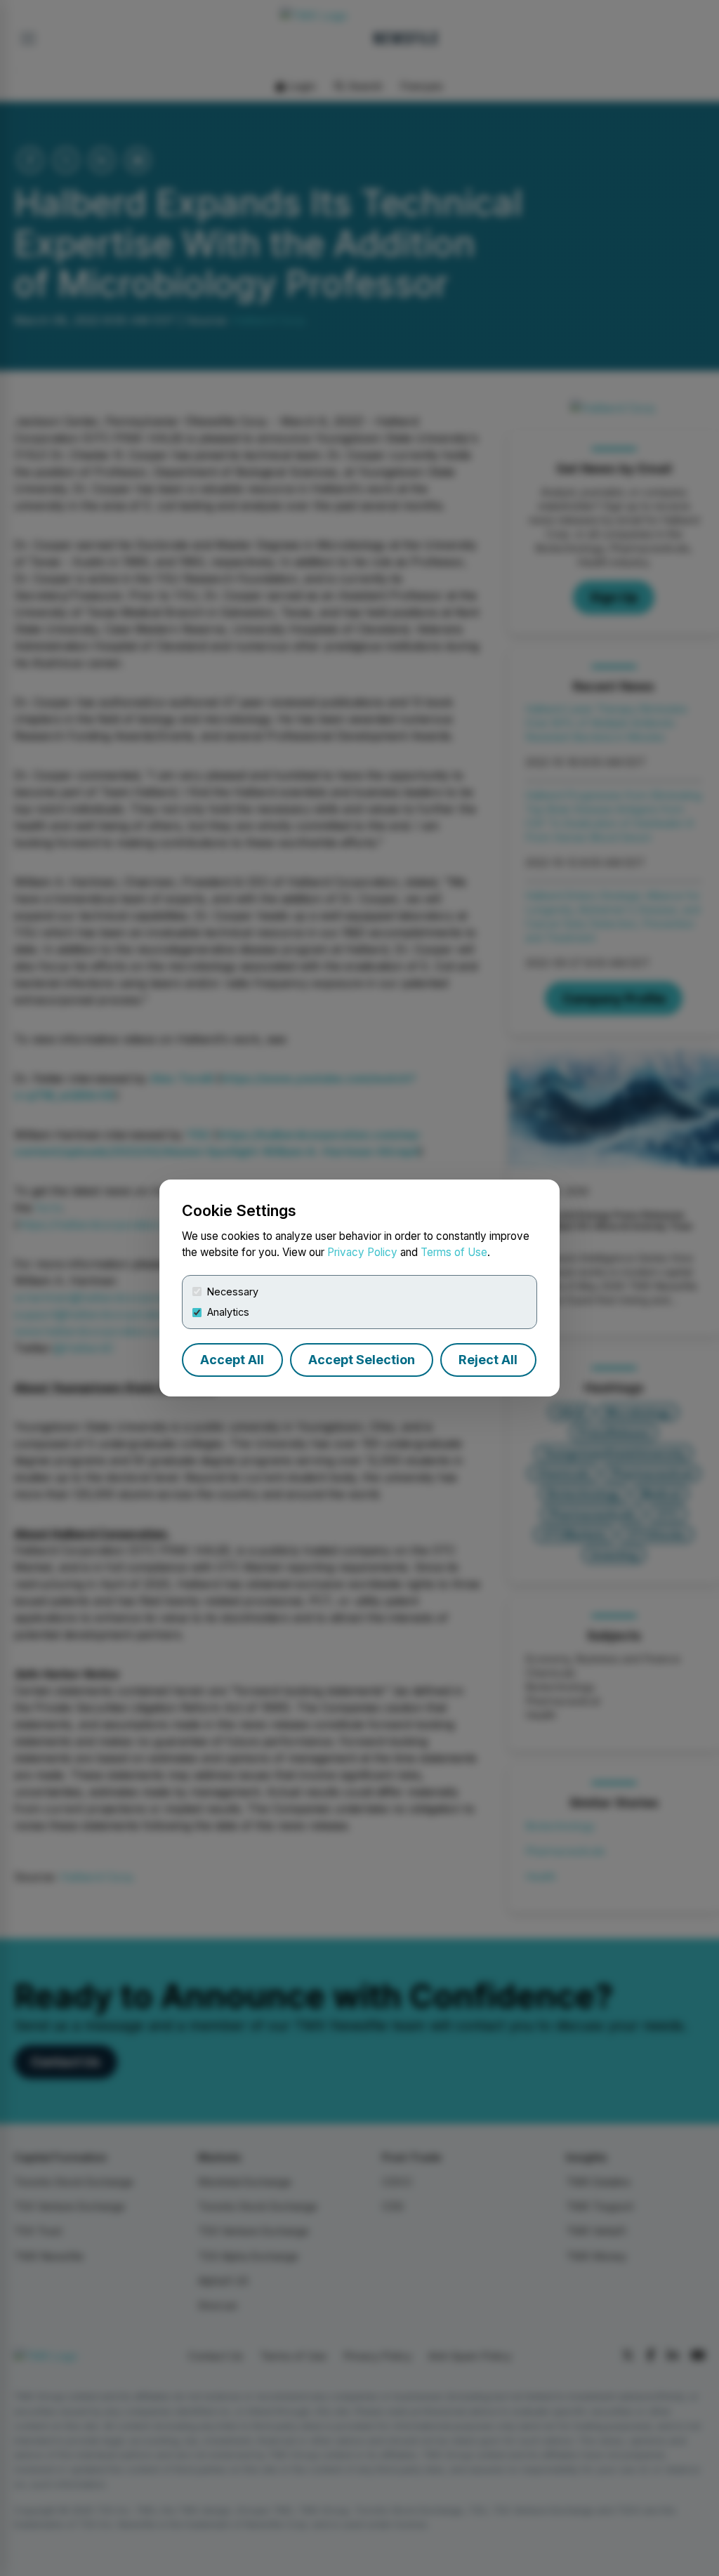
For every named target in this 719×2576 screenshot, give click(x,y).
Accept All (232, 1360)
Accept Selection (362, 1360)
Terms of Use (454, 1252)
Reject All (488, 1360)
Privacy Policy (362, 1252)
